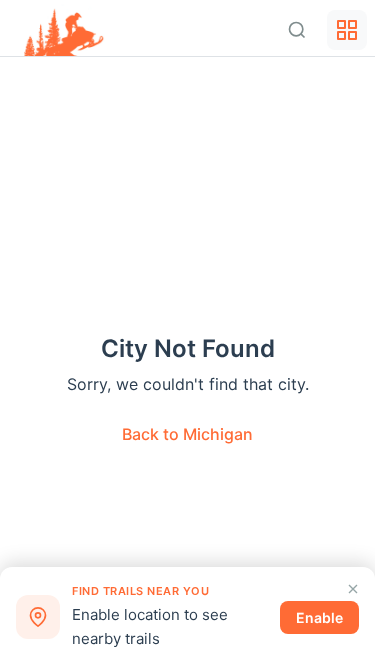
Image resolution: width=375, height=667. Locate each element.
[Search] (297, 30)
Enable (319, 617)
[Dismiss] (353, 589)
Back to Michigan (187, 434)
